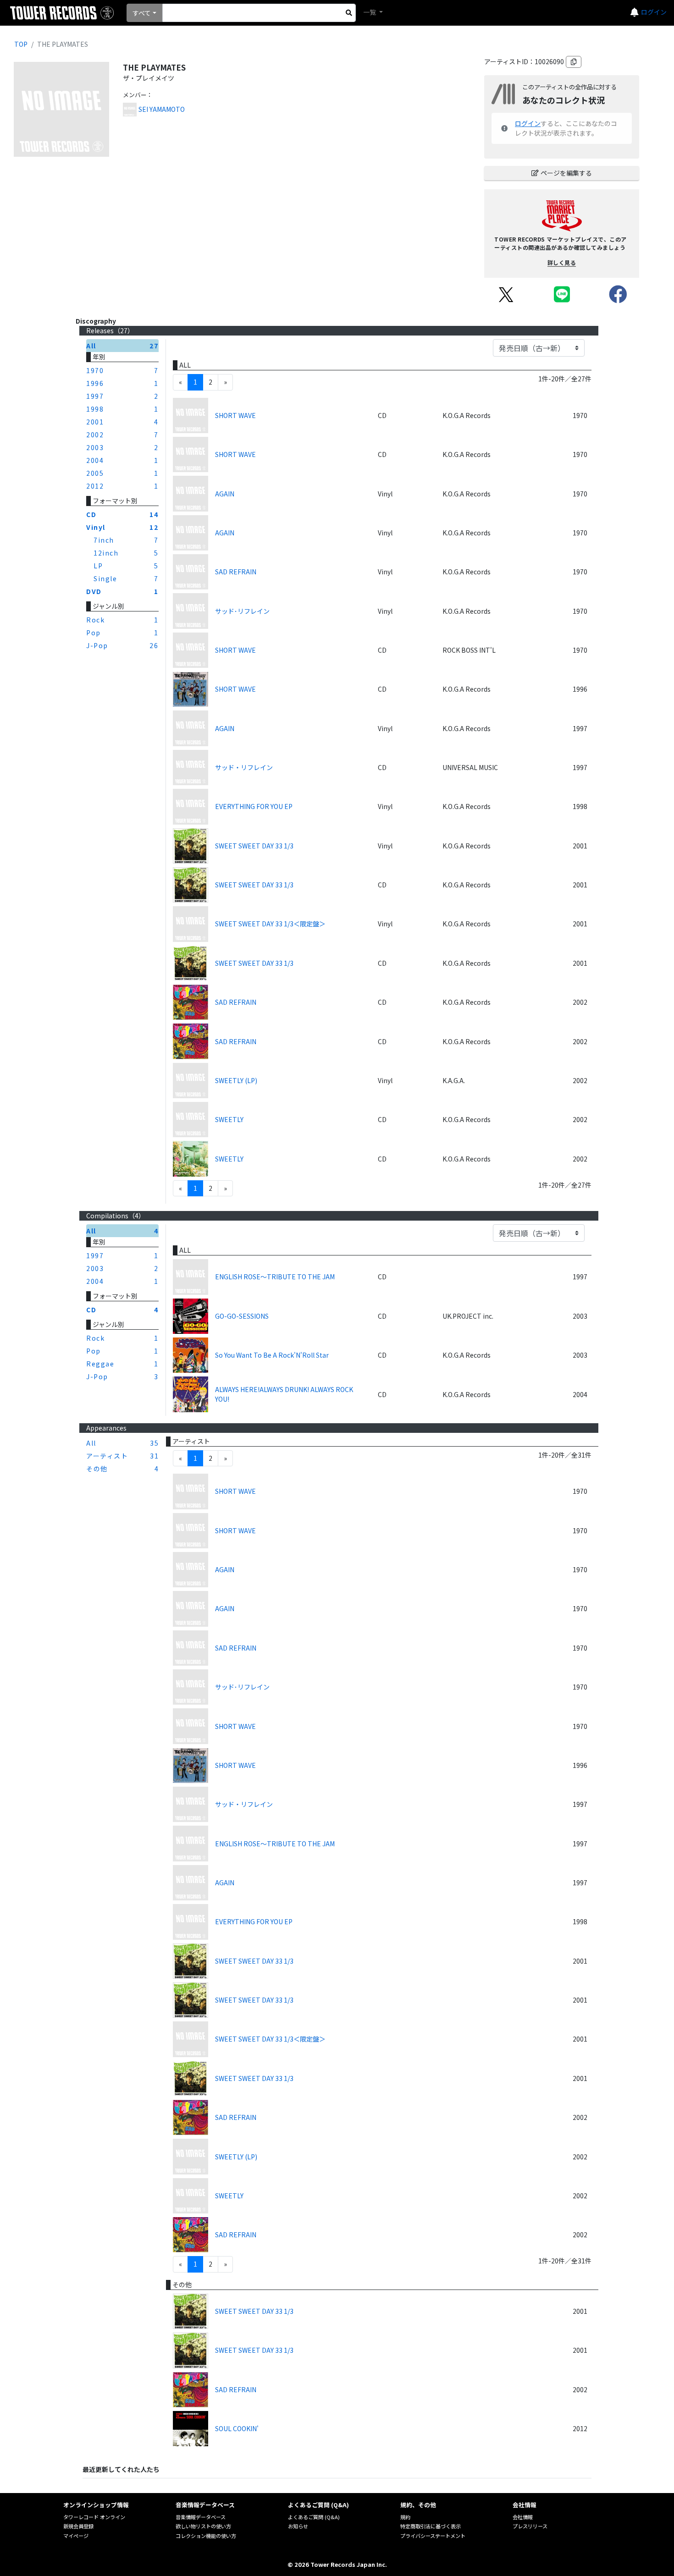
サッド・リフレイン (244, 767)
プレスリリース (530, 2526)
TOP (21, 44)
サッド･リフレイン (242, 611)
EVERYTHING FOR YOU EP (254, 806)
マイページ (76, 2536)
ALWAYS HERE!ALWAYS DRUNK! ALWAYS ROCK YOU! (284, 1394)
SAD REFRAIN (236, 572)
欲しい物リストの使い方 (203, 2526)
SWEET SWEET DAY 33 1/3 (254, 846)
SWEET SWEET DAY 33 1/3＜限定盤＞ (270, 924)
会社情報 (523, 2517)
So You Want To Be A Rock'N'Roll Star (272, 1355)
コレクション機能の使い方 (206, 2536)
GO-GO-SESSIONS (242, 1316)
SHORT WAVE (235, 415)
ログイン (654, 12)
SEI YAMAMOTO (162, 109)
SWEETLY (229, 1119)
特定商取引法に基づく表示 (431, 2526)
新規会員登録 (78, 2526)
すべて (142, 13)
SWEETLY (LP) (236, 1080)
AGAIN (225, 494)
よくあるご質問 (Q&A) (314, 2517)
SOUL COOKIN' (237, 2428)
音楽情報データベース (201, 2517)
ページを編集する (566, 173)
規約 (405, 2517)
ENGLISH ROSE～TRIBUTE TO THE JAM (275, 1277)
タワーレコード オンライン (94, 2517)
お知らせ (298, 2526)
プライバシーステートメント (433, 2536)
